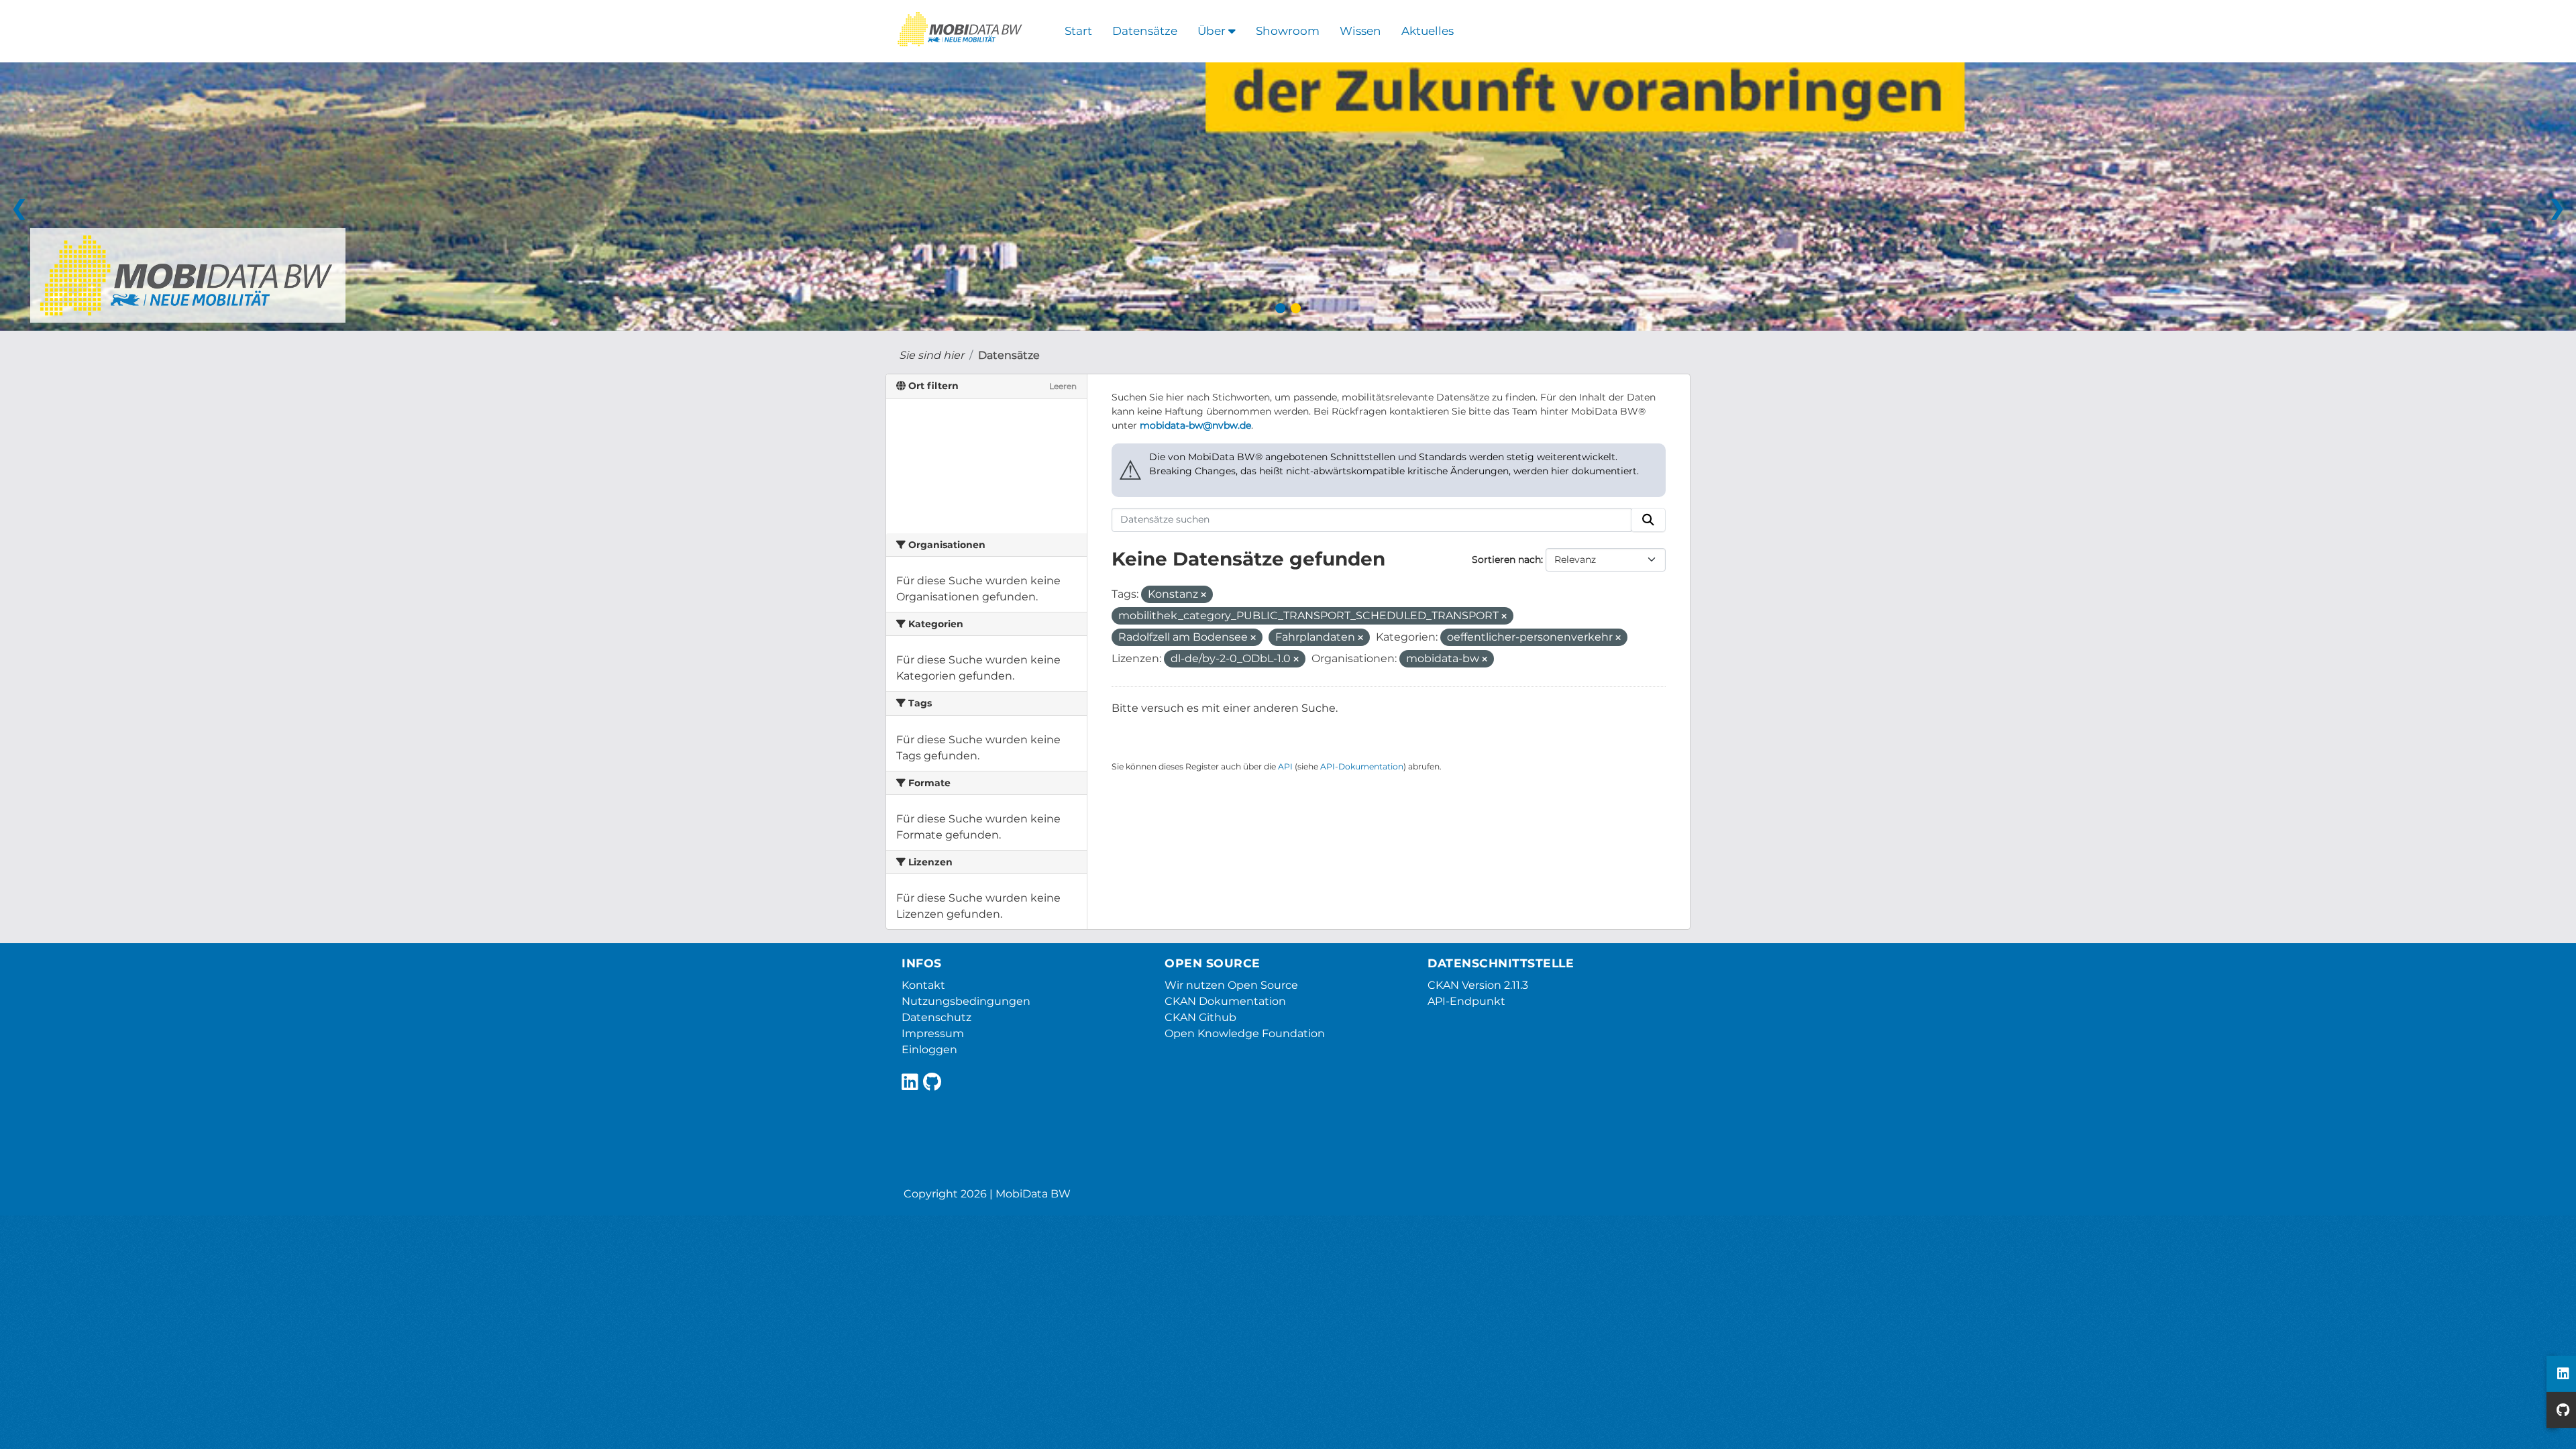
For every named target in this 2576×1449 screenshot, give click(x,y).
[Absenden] (1648, 520)
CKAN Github (1200, 1017)
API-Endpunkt (1466, 1001)
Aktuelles (1428, 31)
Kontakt (923, 985)
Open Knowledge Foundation (1245, 1033)
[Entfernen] (1203, 595)
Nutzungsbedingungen (966, 1001)
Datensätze (1145, 31)
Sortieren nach (1506, 559)
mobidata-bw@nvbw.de (1195, 425)
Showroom (1288, 31)
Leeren (1063, 386)
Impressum (933, 1033)
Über (1213, 31)
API (1285, 766)
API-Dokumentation (1362, 766)
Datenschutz (936, 1017)
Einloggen (929, 1050)
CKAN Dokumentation (1225, 1001)
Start (1078, 31)
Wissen (1360, 31)
